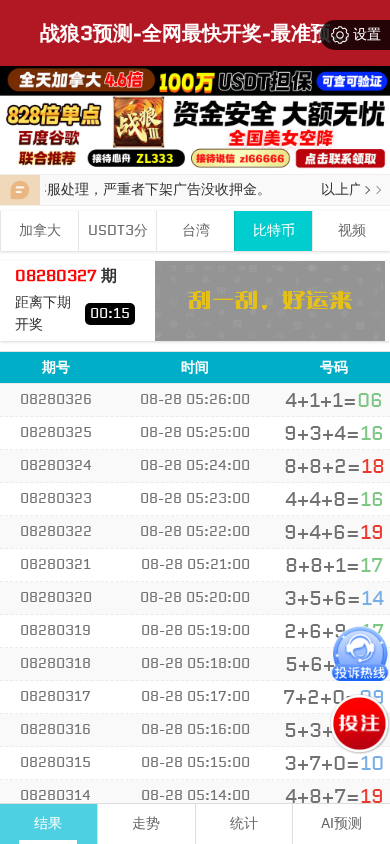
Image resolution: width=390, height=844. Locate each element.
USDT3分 (118, 230)
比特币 (274, 230)
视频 (352, 230)
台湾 (196, 230)
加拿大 (40, 230)
